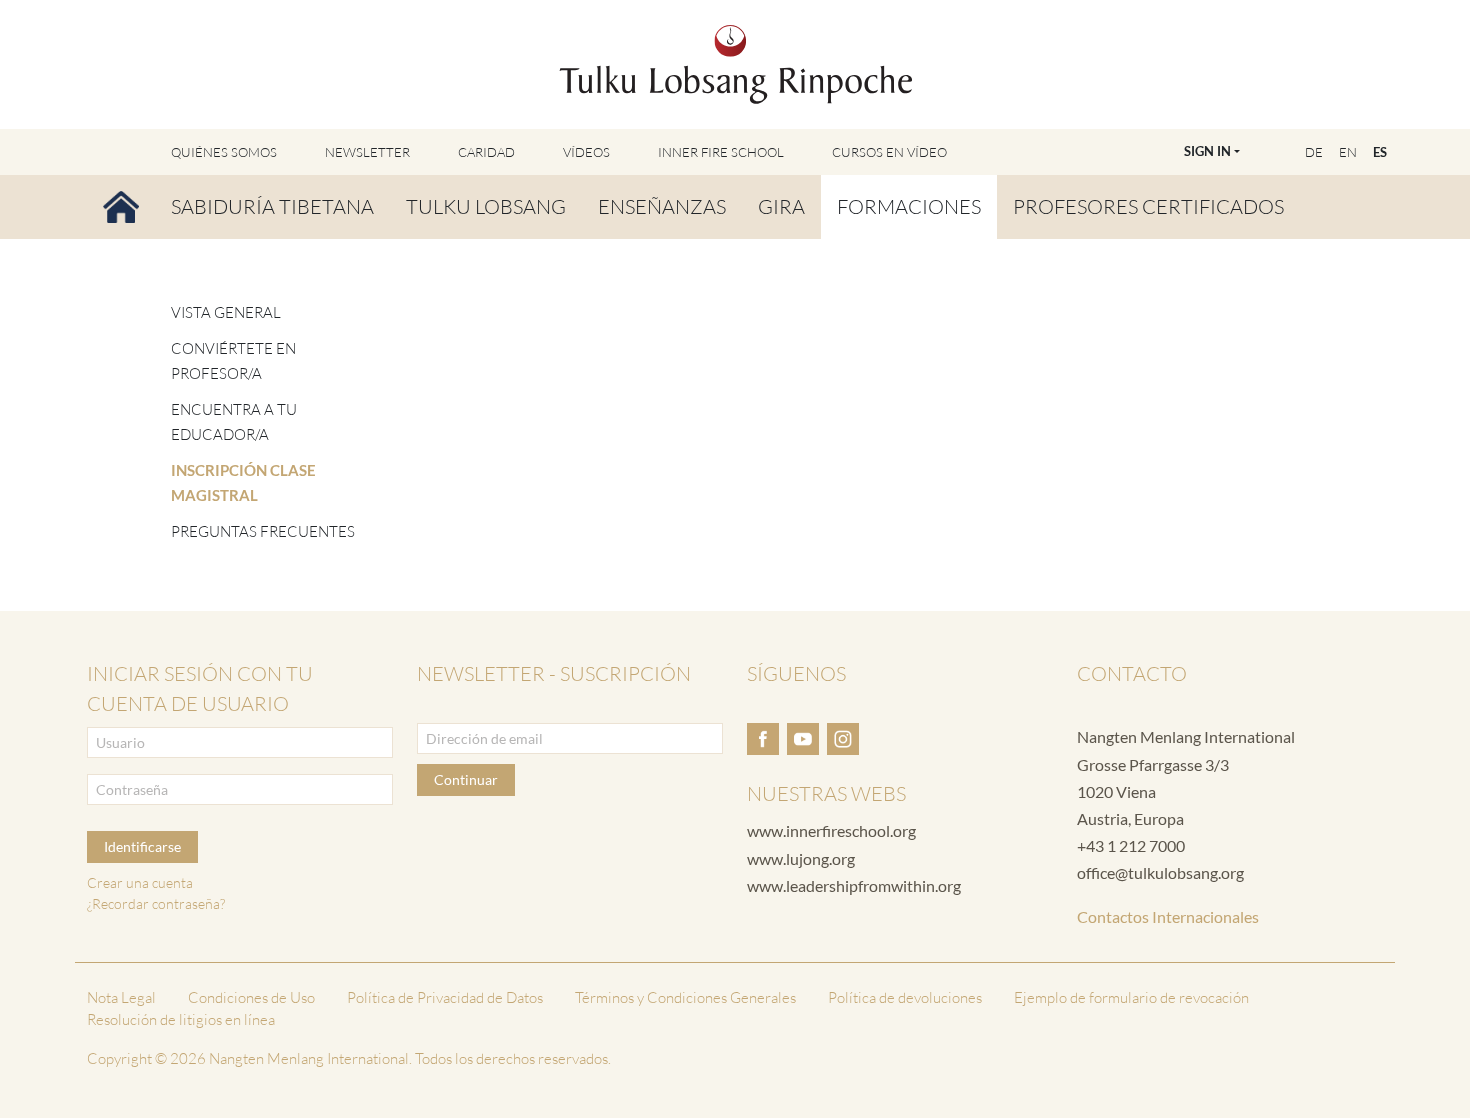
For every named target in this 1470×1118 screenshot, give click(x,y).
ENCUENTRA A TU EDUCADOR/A (234, 422)
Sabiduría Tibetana (272, 206)
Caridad (486, 152)
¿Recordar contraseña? (156, 903)
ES (1380, 152)
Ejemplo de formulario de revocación (1131, 997)
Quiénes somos (224, 152)
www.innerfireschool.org (831, 830)
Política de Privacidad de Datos (445, 997)
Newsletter (367, 152)
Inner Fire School (721, 152)
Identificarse (142, 846)
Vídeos (586, 152)
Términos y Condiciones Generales (685, 997)
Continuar (466, 779)
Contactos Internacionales (1168, 916)
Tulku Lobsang (486, 206)
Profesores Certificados (1148, 206)
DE (1314, 152)
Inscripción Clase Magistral (243, 483)
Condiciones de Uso (251, 997)
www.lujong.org (801, 858)
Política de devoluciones (905, 997)
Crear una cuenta (140, 882)
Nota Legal (121, 997)
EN (1348, 152)
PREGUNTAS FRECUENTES (263, 531)
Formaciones (909, 206)
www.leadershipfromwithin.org (854, 885)
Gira (781, 206)
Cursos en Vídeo (889, 152)
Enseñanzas (662, 206)
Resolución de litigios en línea (181, 1019)
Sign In (1207, 151)
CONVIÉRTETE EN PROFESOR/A (233, 361)
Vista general (226, 312)
